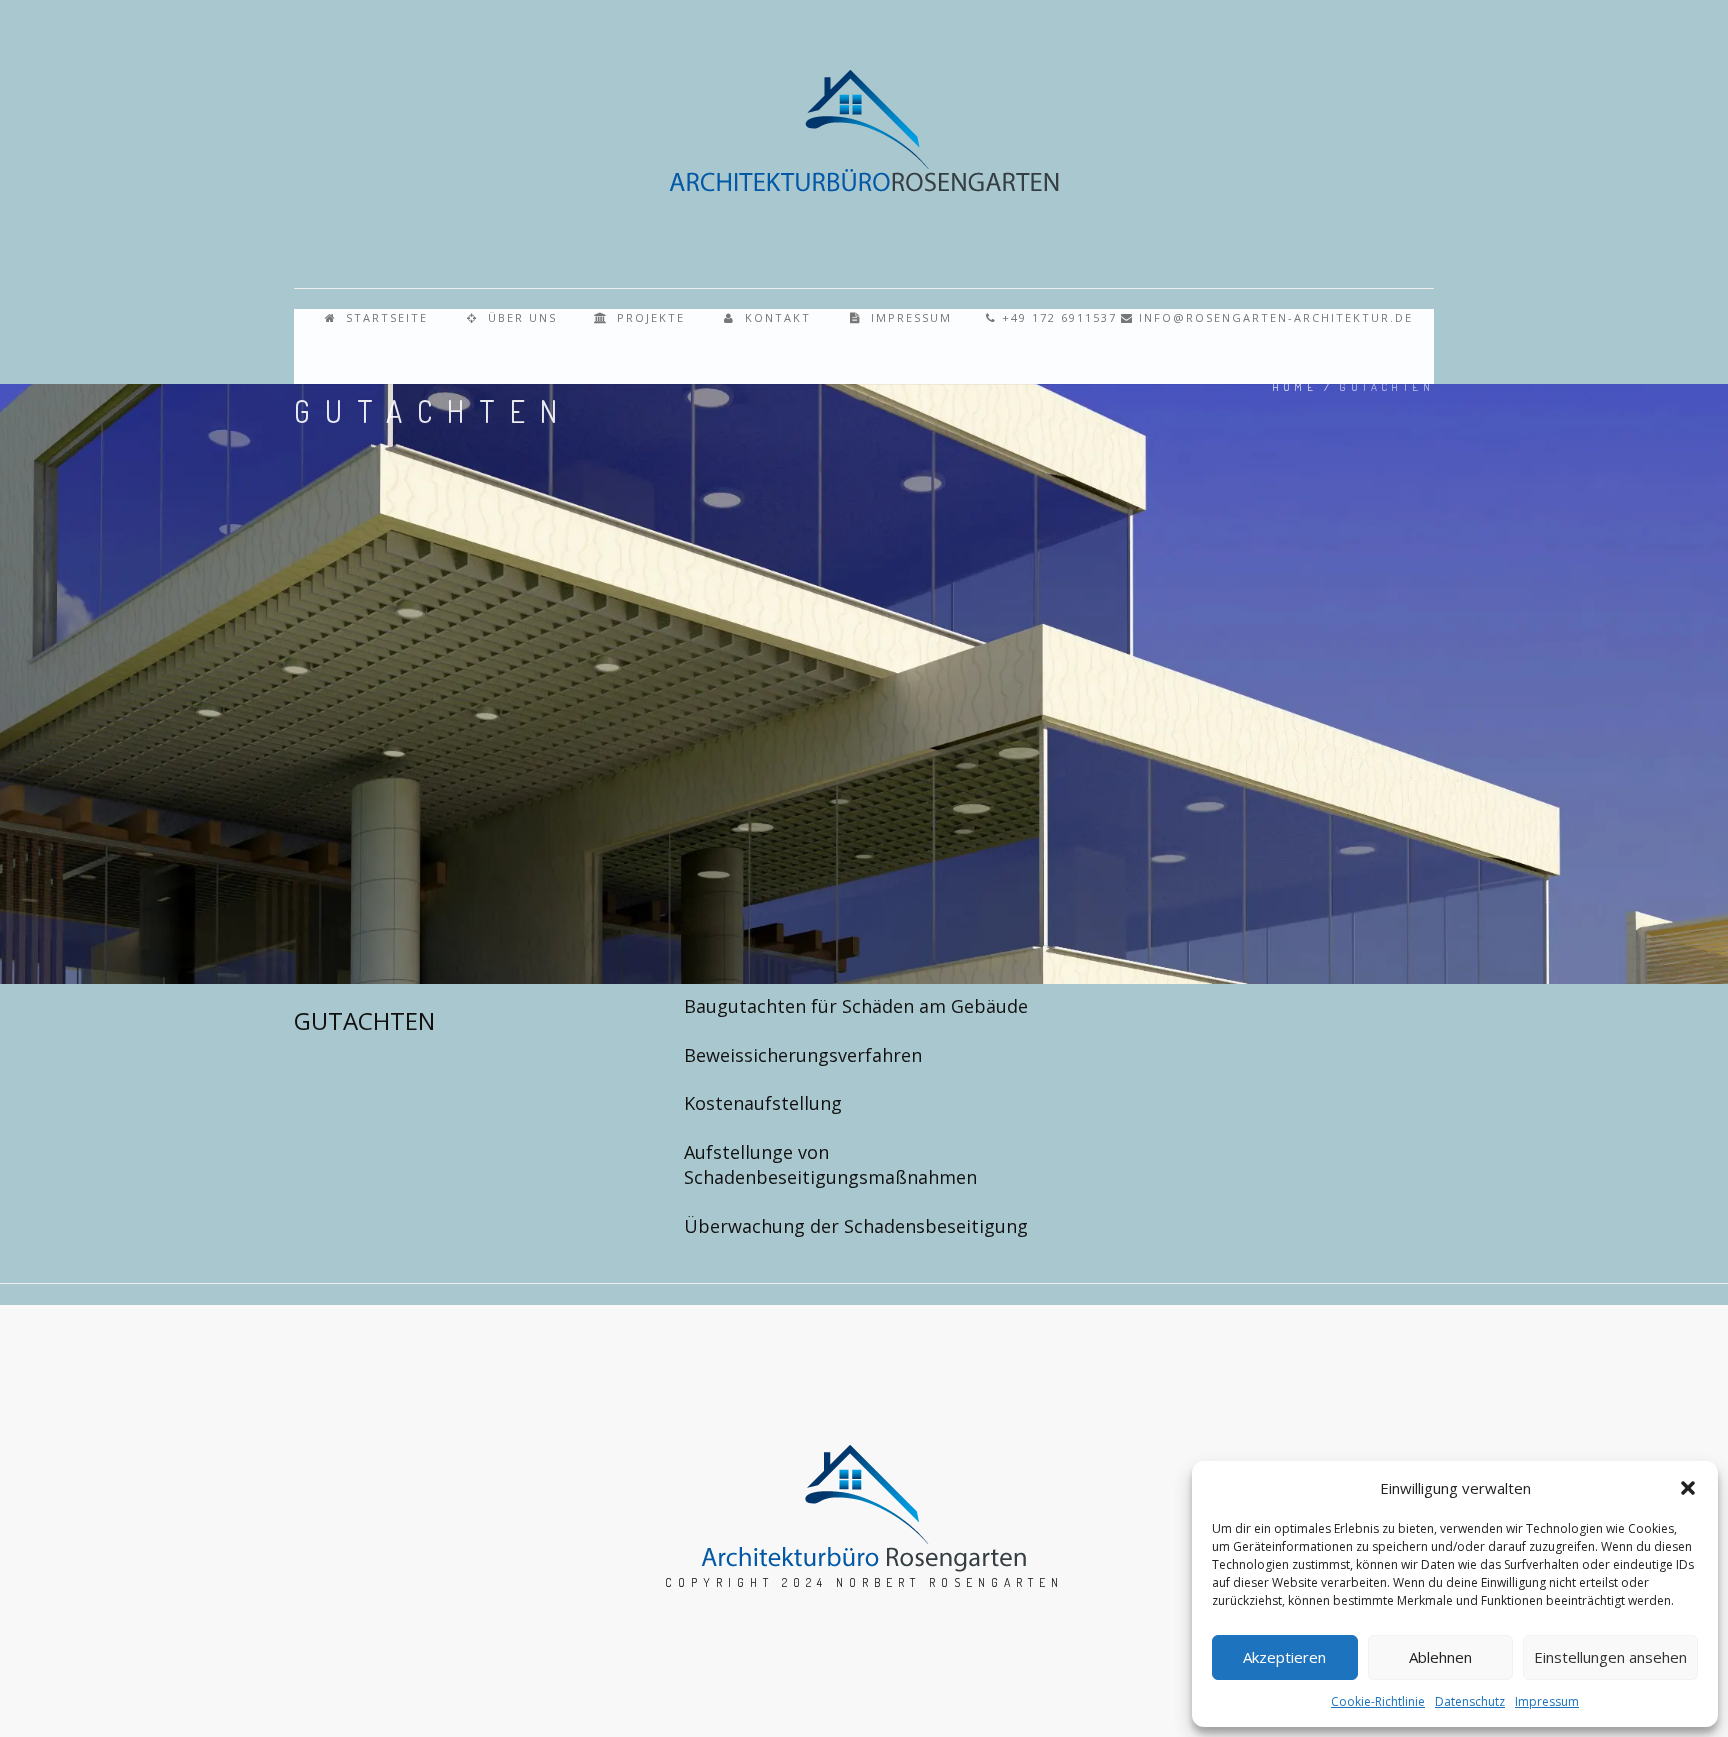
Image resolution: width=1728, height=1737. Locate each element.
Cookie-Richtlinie (1378, 1701)
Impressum (1547, 1701)
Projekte (648, 318)
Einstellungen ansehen (1610, 1657)
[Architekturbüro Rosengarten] (864, 131)
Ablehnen (1440, 1657)
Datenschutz (1470, 1701)
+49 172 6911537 (1057, 318)
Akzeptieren (1284, 1657)
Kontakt (775, 318)
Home (1295, 387)
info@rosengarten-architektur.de (1273, 318)
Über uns (520, 318)
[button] (1688, 1488)
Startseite (384, 318)
